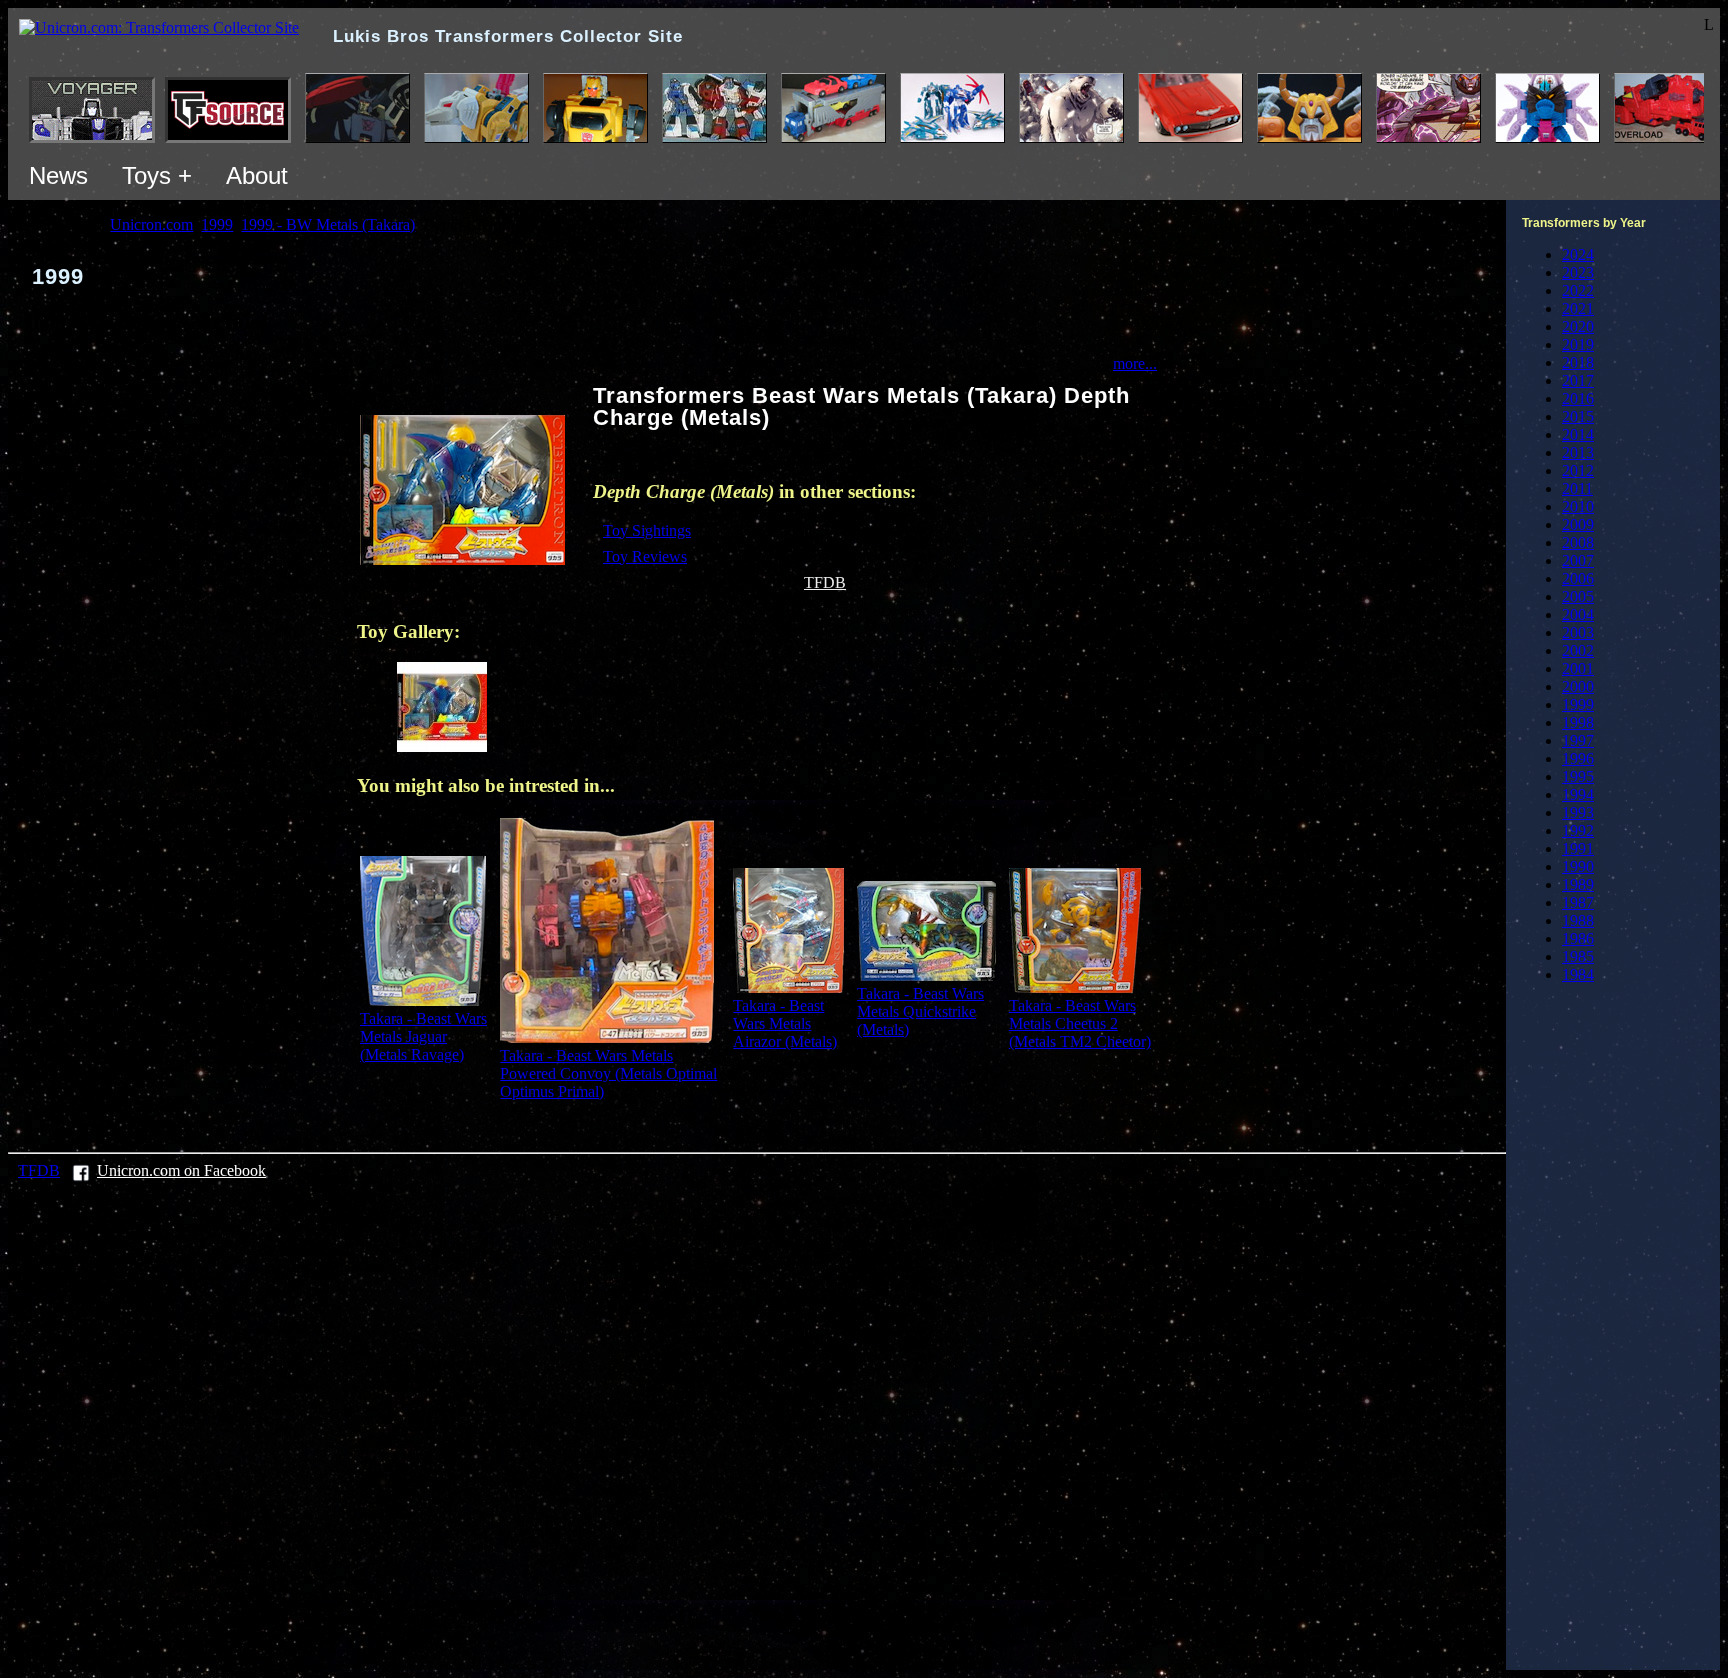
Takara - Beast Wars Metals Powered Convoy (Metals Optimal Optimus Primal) (608, 1073)
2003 (1578, 632)
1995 (1578, 776)
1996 (1578, 758)
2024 (1578, 254)
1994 (1578, 794)
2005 (1578, 596)
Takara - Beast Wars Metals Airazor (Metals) (785, 1023)
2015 (1578, 416)
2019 (1578, 344)
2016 (1578, 398)
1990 (1578, 866)
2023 (1578, 272)
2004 (1578, 614)
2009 (1578, 524)
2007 (1578, 560)
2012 (1578, 470)
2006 (1578, 578)
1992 (1578, 830)
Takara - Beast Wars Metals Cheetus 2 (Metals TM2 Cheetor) (1080, 1023)
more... (1135, 363)
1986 (1578, 938)
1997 (1578, 740)
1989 (1578, 884)
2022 (1578, 290)
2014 (1578, 434)
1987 (1578, 902)
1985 (1578, 956)
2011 (1577, 488)
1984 (1578, 974)
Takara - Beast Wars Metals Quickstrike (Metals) (920, 1011)
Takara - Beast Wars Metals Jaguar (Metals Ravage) (423, 1036)
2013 (1578, 452)
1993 (1578, 812)
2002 (1578, 650)
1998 (1578, 722)
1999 (1578, 704)
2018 (1578, 362)
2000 (1578, 686)
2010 (1578, 506)
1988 (1578, 920)
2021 (1578, 308)
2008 (1578, 542)
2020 (1578, 326)
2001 (1578, 668)
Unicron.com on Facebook (181, 1170)
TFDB (825, 582)
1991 (1578, 848)
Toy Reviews (645, 556)
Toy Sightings (647, 530)
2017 (1578, 380)
